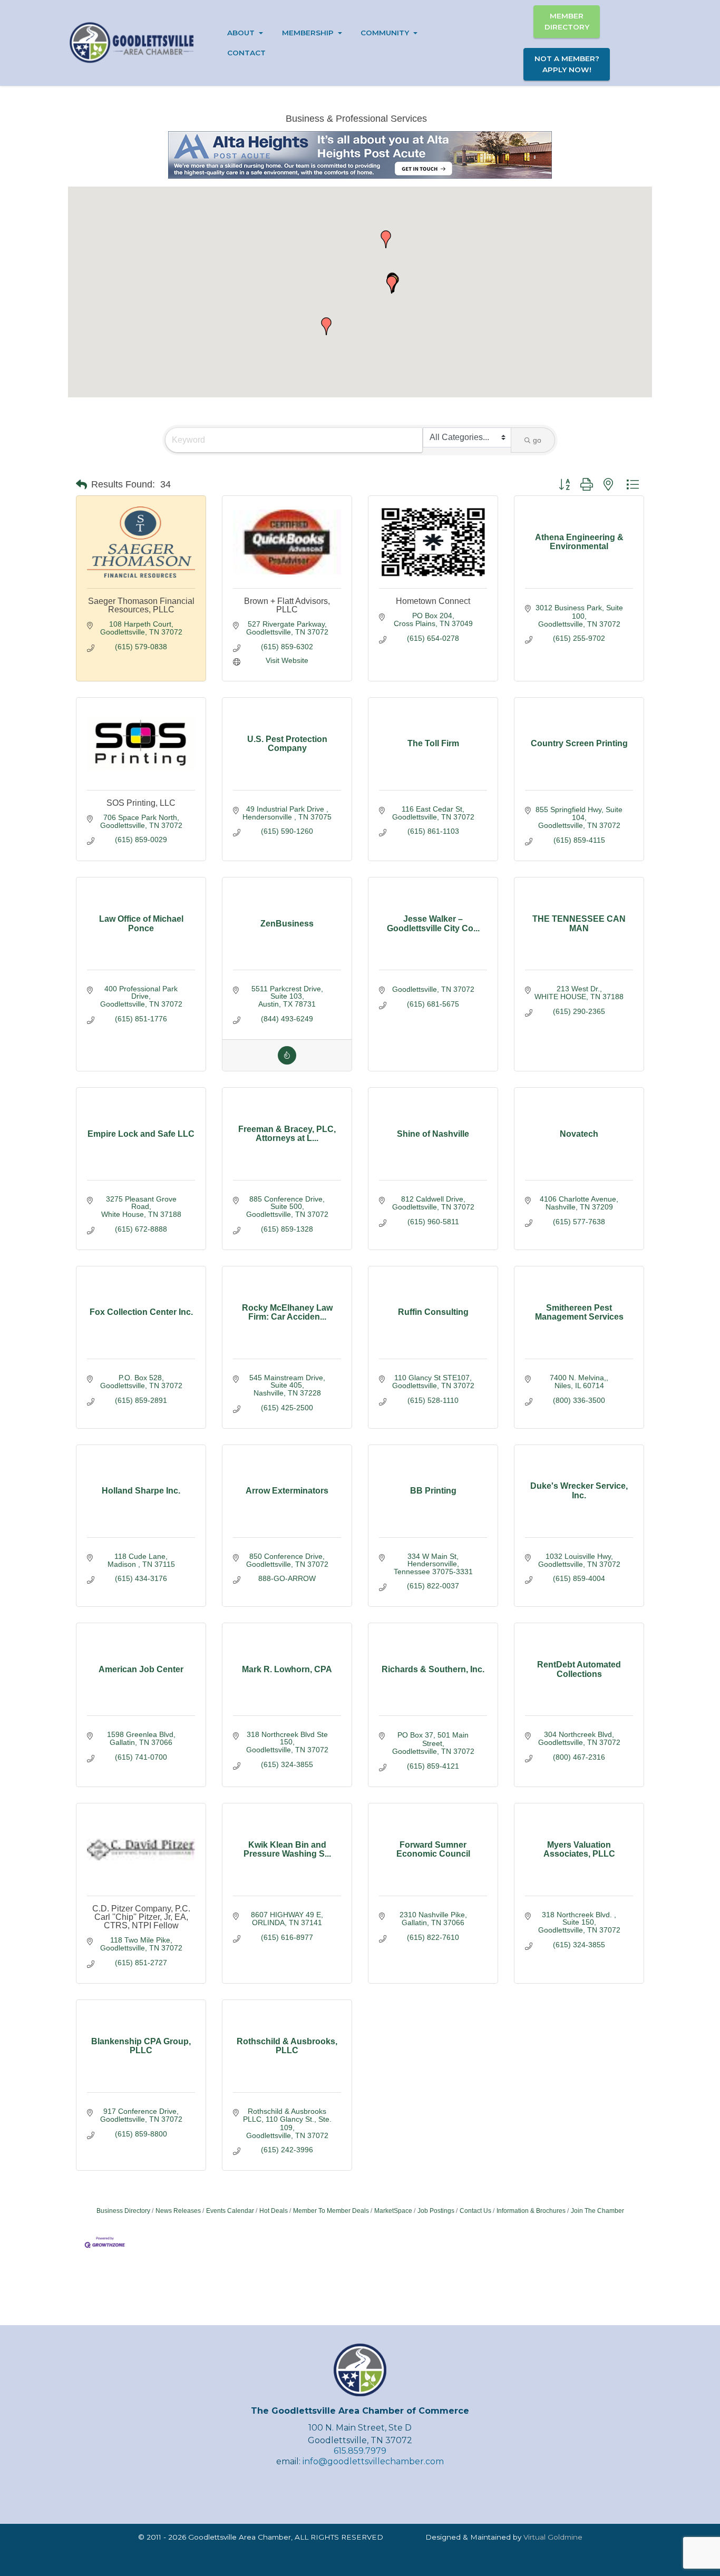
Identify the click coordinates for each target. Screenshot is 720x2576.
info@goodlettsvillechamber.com (373, 2461)
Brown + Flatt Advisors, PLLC (287, 605)
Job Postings (436, 2211)
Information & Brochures (531, 2211)
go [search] (537, 440)
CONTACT (246, 53)
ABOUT (241, 33)
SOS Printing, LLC (141, 803)
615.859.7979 (360, 2451)
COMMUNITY (385, 33)
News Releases (178, 2211)
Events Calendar (230, 2211)
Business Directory (123, 2211)
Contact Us (475, 2211)
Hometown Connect (433, 601)
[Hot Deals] (287, 1062)
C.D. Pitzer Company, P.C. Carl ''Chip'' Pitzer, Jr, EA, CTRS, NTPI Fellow (141, 1917)
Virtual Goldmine (553, 2537)
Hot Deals (274, 2211)
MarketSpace (393, 2211)
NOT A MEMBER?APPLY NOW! (567, 64)
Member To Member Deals (331, 2211)
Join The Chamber (597, 2211)
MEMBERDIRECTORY (567, 21)
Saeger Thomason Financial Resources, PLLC (141, 605)
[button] (326, 326)
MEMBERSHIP (308, 33)
